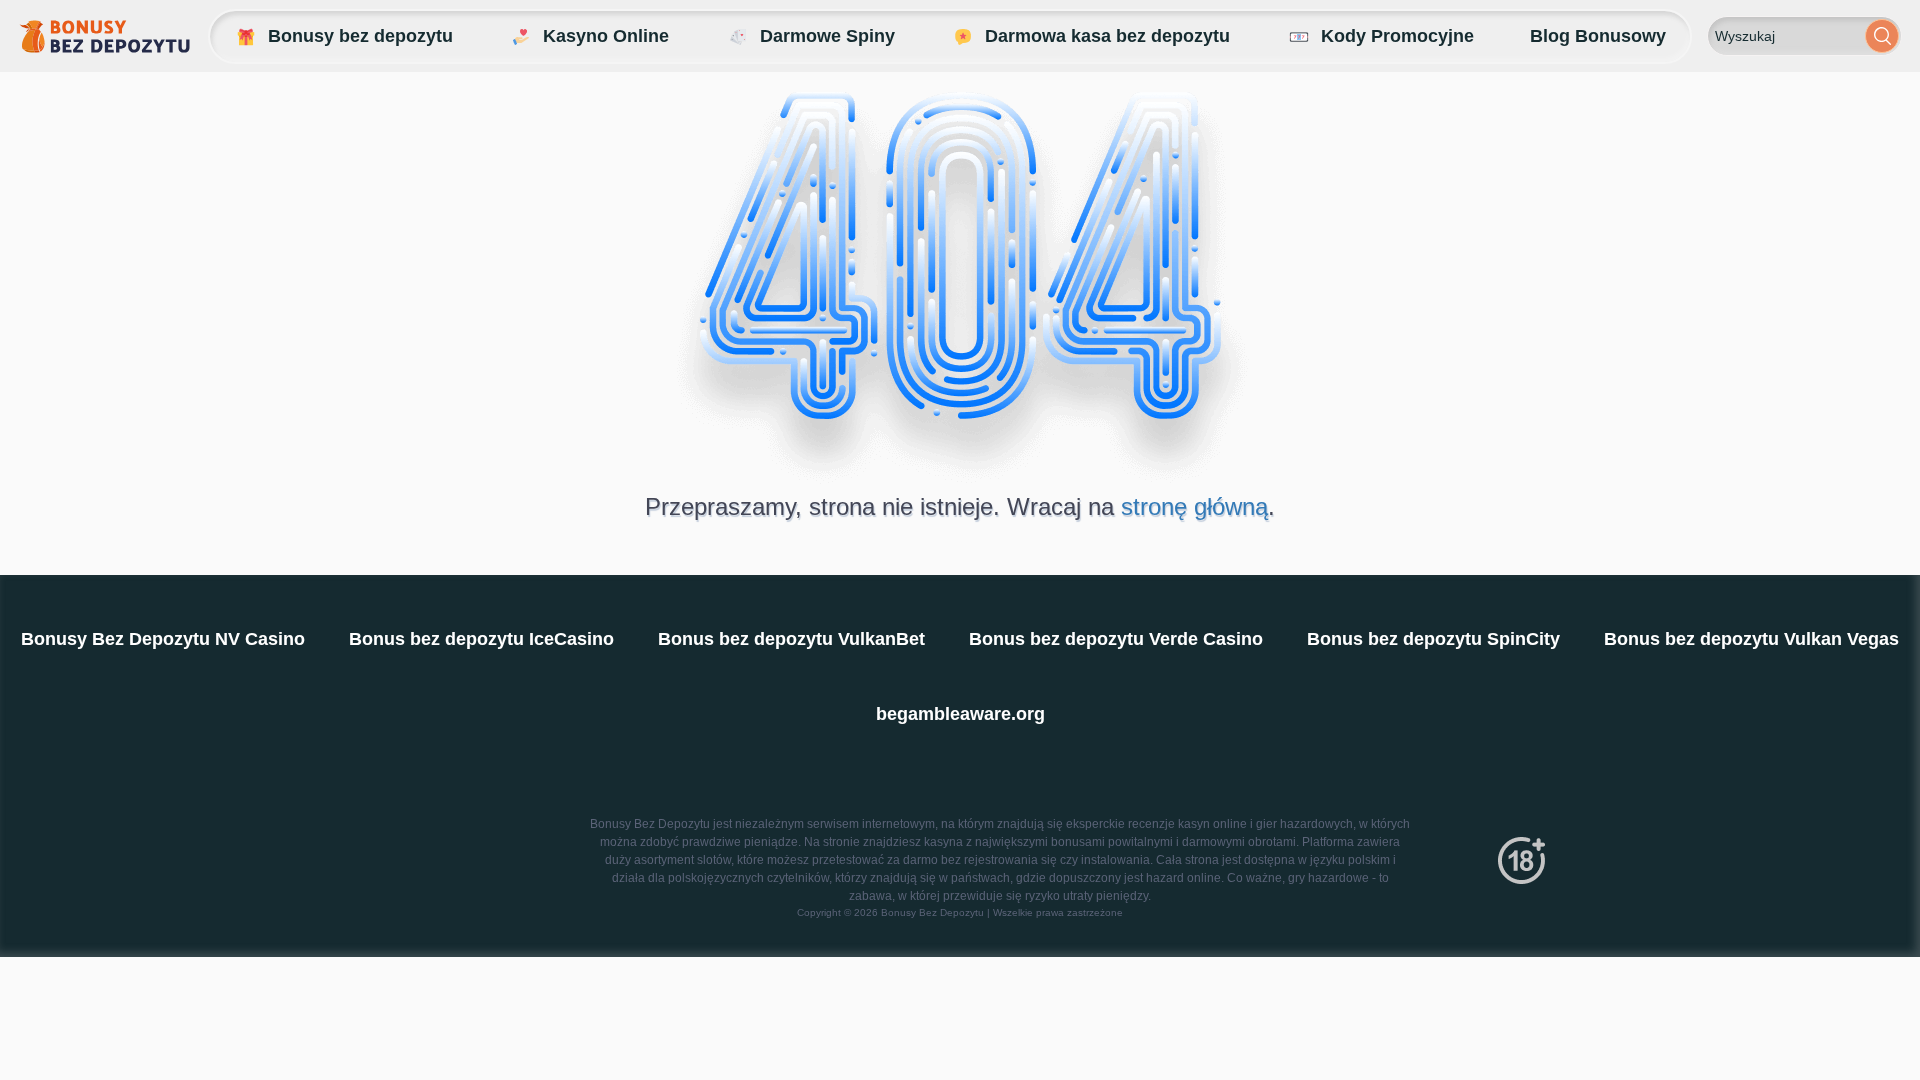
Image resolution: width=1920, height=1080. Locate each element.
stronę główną (1194, 506)
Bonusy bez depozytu (360, 36)
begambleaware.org (960, 714)
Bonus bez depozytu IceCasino (481, 639)
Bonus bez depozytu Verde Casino (1116, 639)
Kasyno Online (606, 36)
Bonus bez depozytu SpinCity (1433, 639)
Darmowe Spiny (827, 36)
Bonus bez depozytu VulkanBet (791, 639)
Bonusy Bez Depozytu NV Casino (163, 639)
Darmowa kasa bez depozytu (1107, 36)
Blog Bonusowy (1598, 36)
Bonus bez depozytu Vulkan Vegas (1751, 639)
